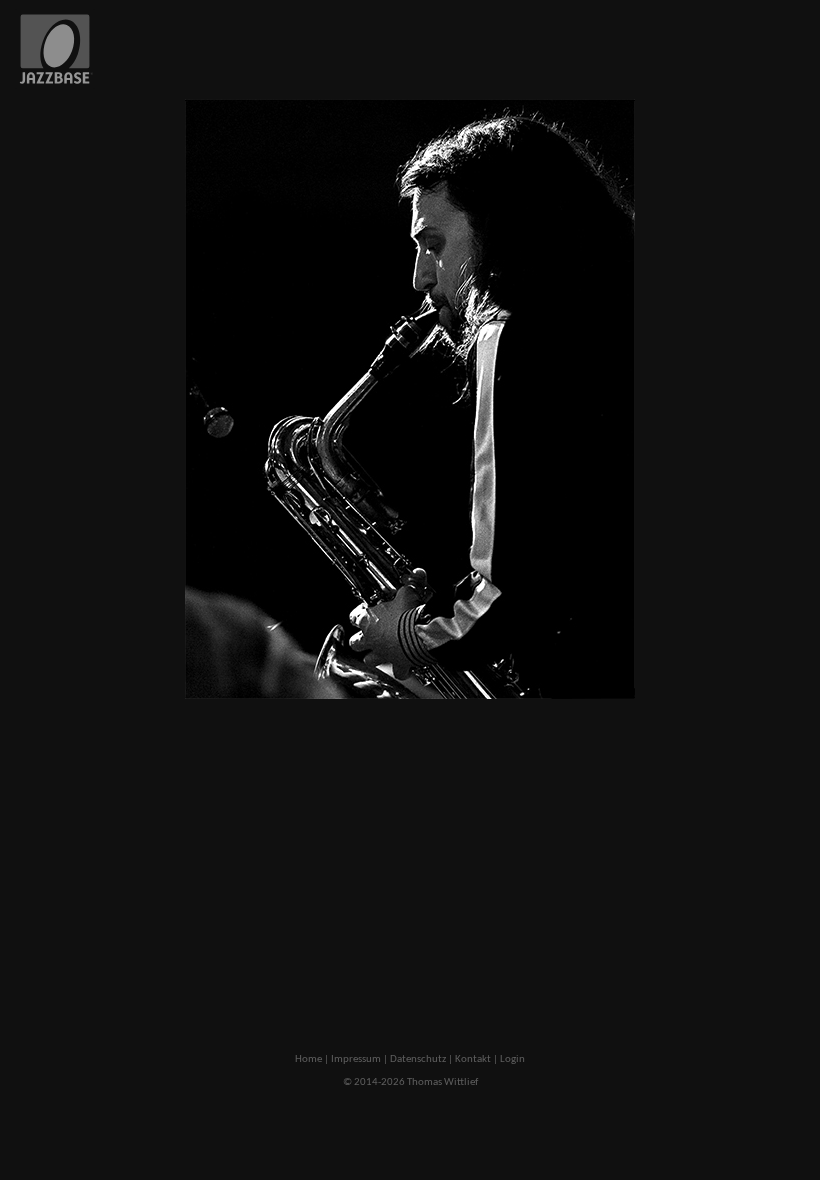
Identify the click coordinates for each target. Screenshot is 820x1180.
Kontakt (473, 1059)
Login (512, 1059)
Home (308, 1059)
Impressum (356, 1059)
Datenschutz (418, 1059)
